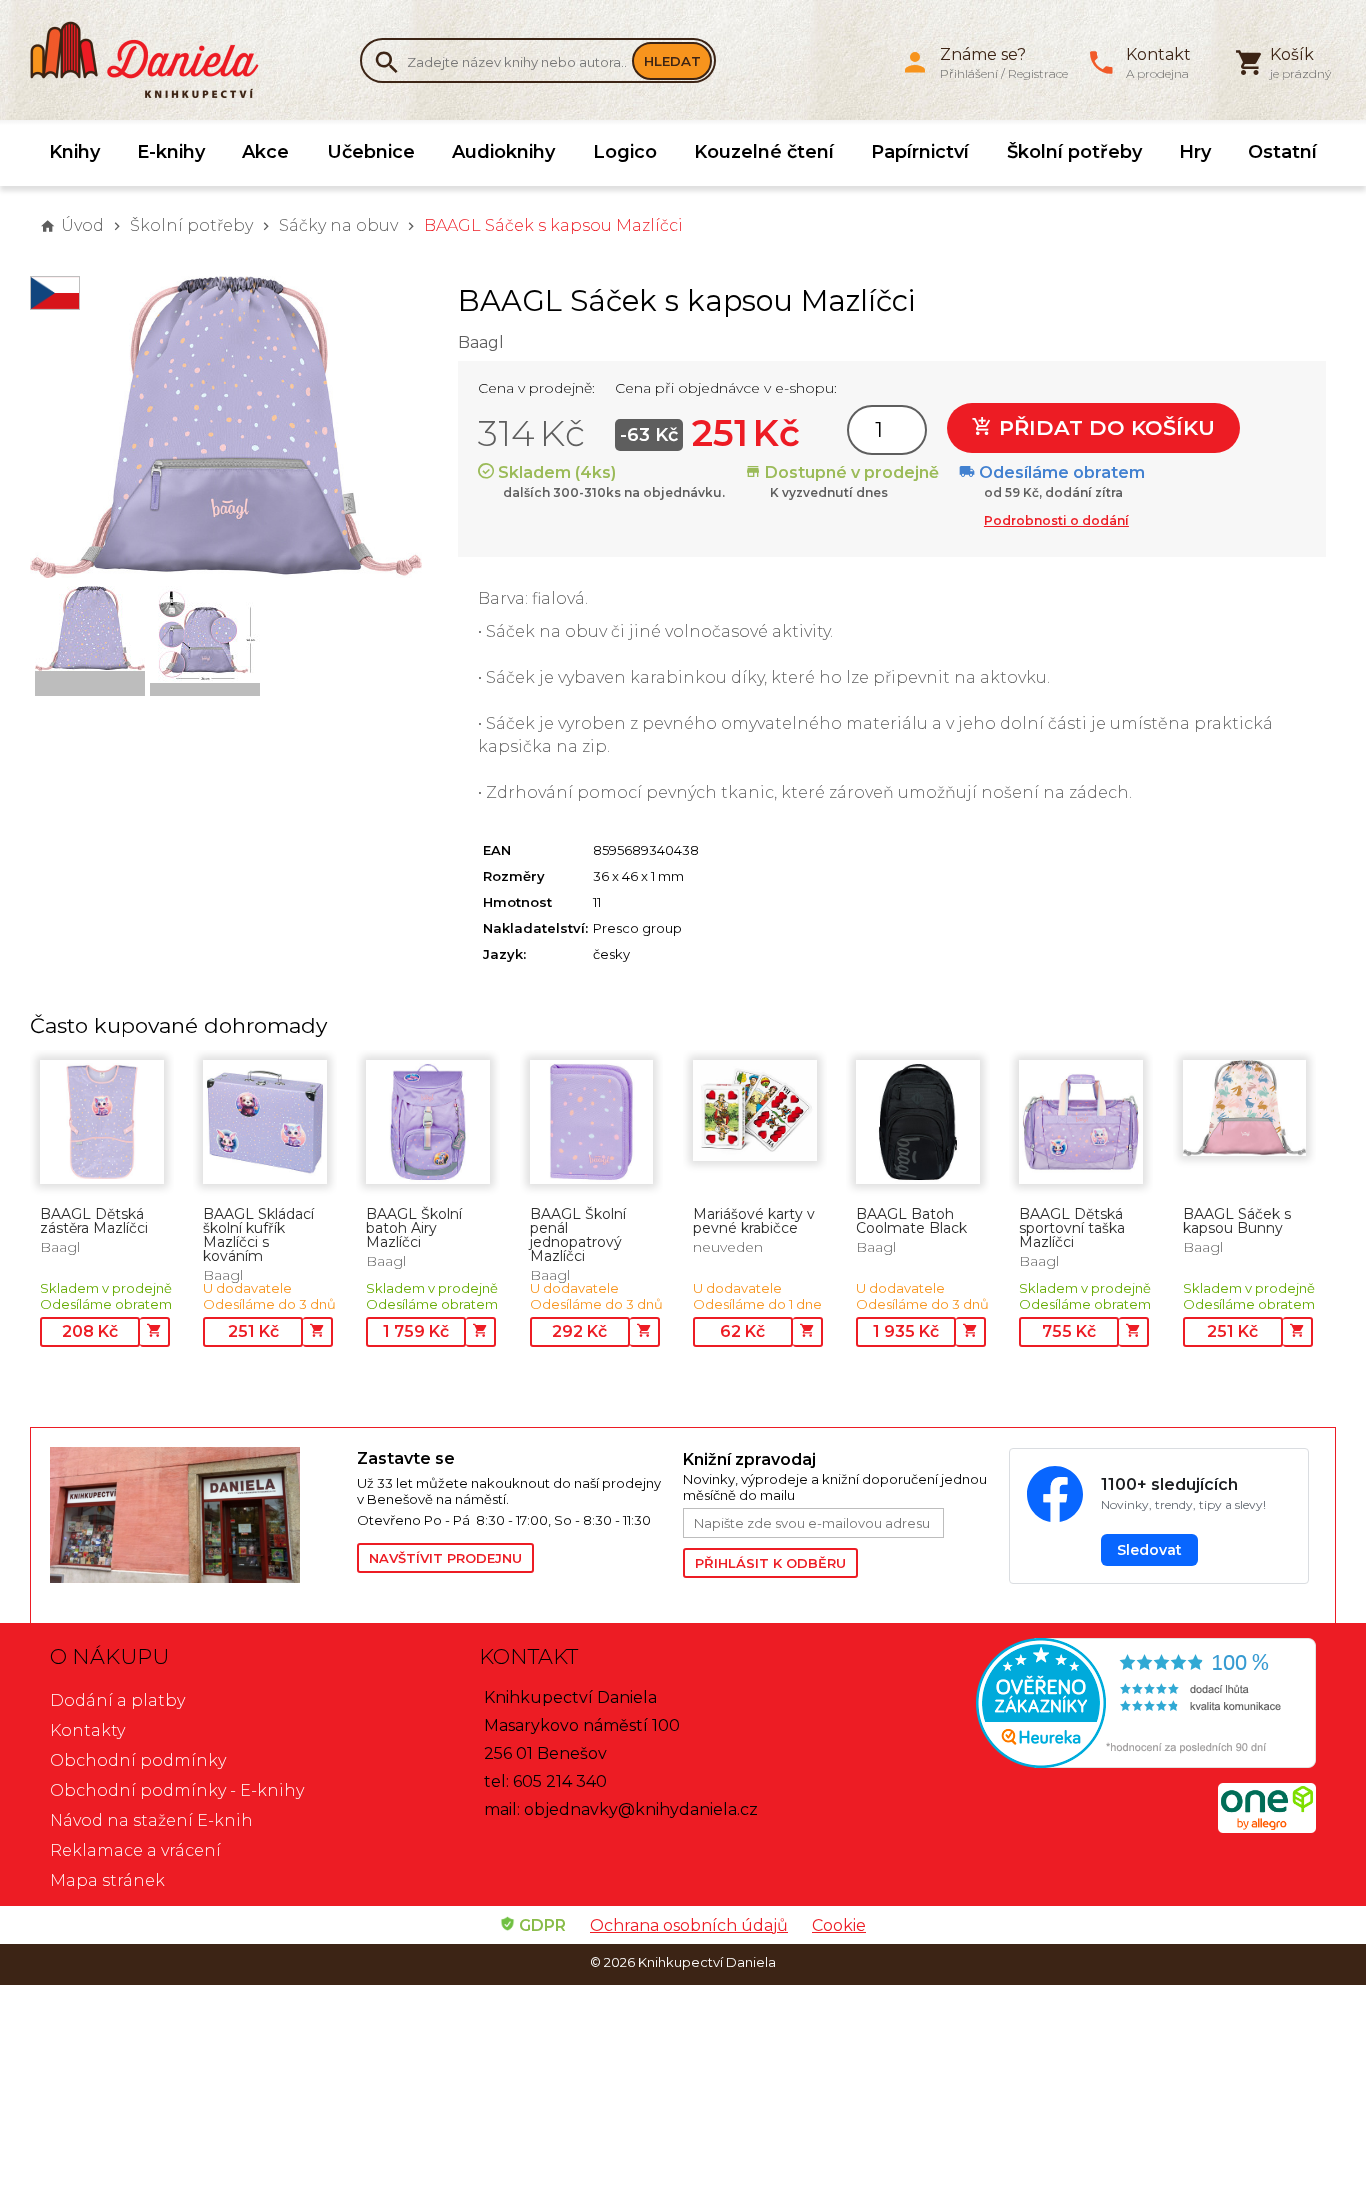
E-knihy (171, 152)
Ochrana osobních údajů (689, 1925)
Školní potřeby (1074, 152)
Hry (1195, 152)
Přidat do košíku (1104, 427)
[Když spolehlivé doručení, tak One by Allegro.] (1267, 1827)
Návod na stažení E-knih (151, 1820)
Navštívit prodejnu (445, 1558)
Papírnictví (920, 152)
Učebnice (371, 152)
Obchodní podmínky (138, 1760)
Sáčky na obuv (338, 225)
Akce (265, 152)
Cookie (839, 1925)
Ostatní (1282, 152)
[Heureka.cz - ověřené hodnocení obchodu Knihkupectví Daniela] (1111, 1705)
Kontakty (87, 1730)
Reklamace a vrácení (135, 1850)
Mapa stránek (107, 1880)
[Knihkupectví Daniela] (155, 60)
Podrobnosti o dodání (1056, 520)
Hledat (672, 61)
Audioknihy (503, 152)
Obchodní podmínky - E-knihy (177, 1790)
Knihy (74, 152)
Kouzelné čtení (764, 152)
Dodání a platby (117, 1700)
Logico (625, 152)
